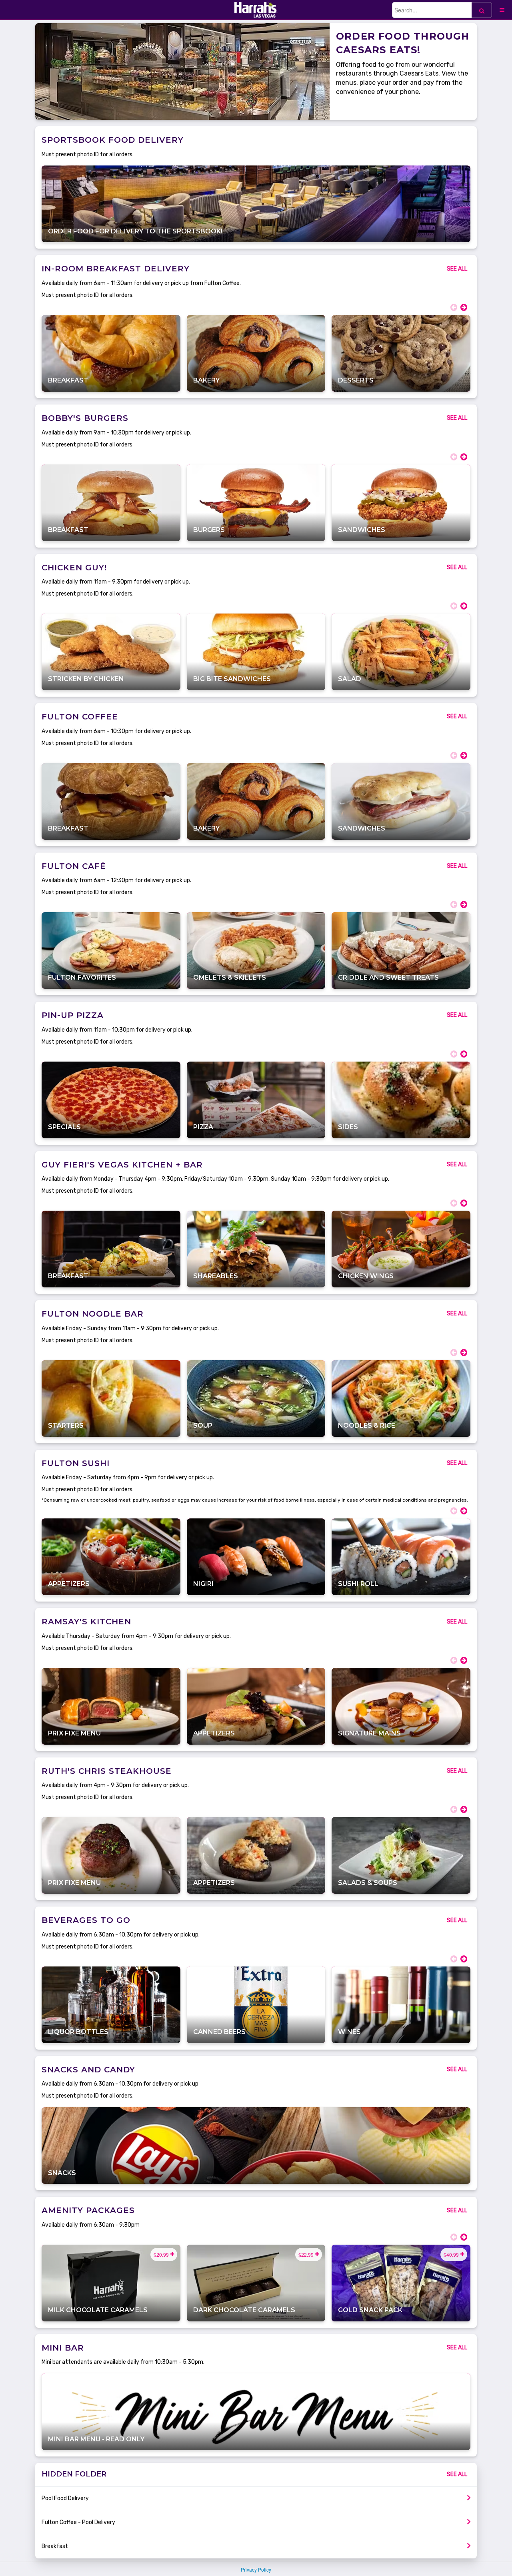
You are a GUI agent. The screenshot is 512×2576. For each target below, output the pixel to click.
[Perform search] (482, 10)
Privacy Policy (256, 2569)
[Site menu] (502, 10)
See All (457, 269)
